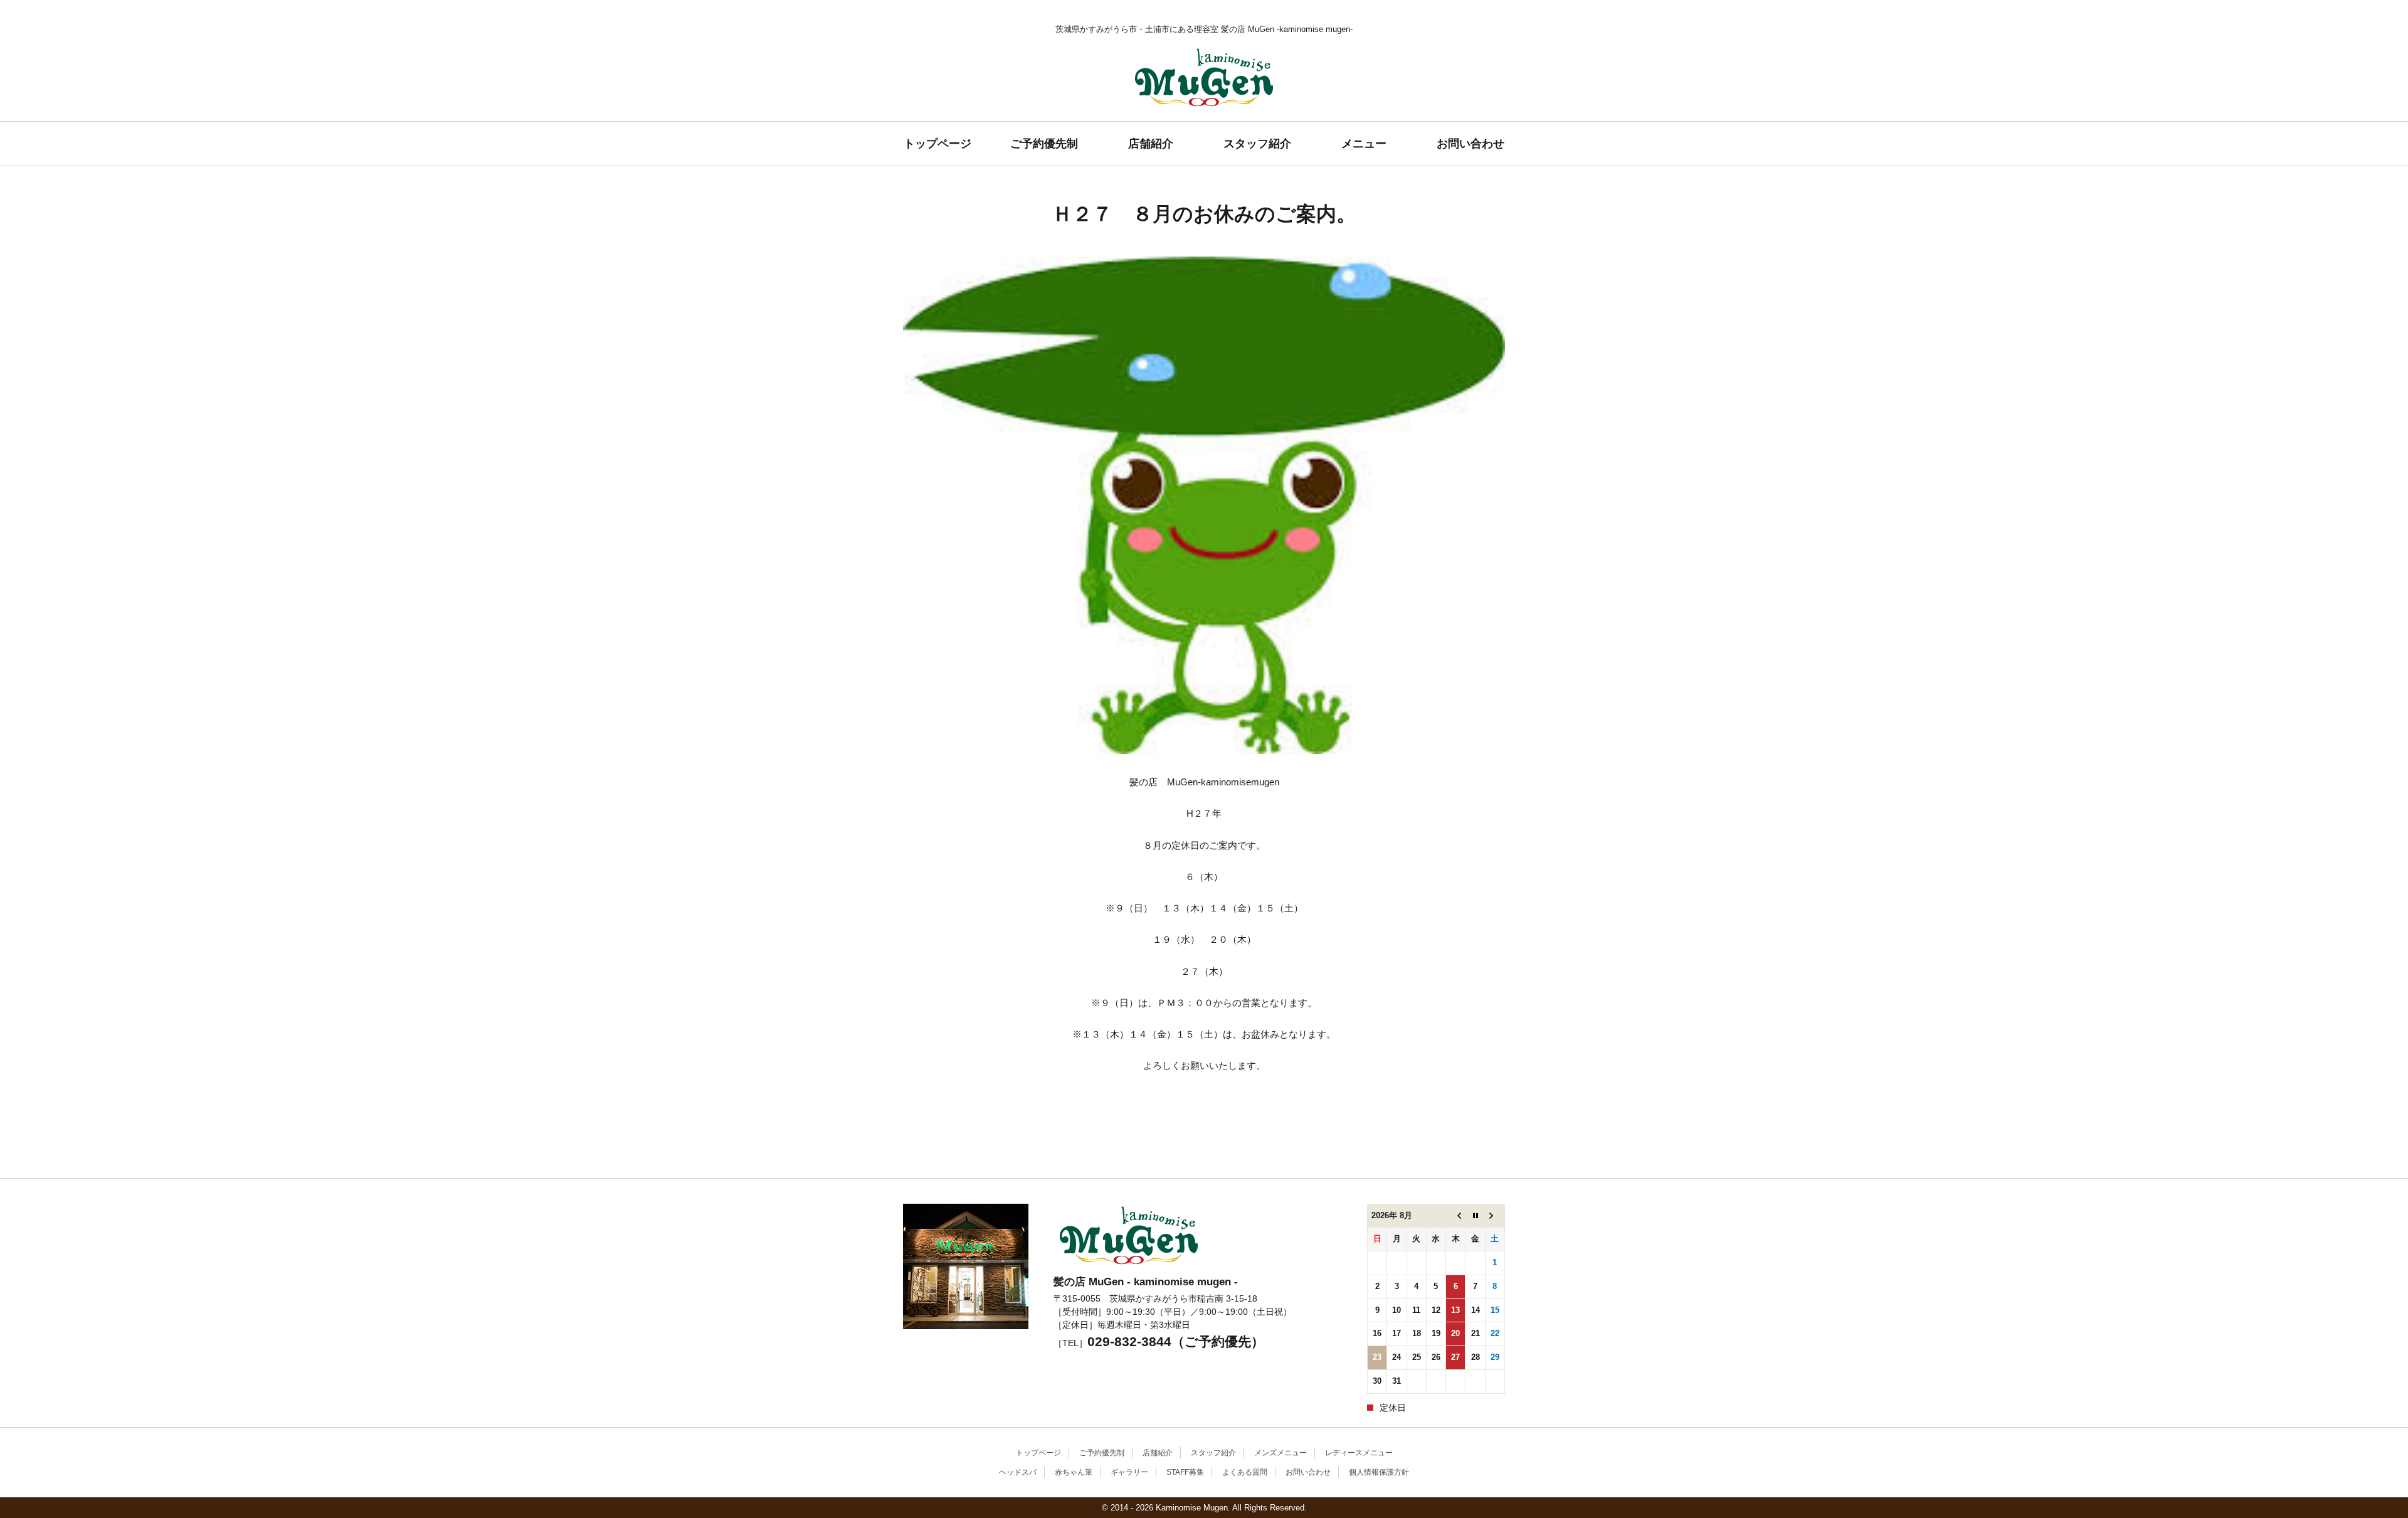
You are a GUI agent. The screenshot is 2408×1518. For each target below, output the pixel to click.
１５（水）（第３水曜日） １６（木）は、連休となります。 (923, 1159)
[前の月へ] (1456, 1215)
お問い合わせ (1471, 144)
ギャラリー (1129, 1472)
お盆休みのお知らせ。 (1486, 1152)
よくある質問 (1245, 1472)
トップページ (937, 144)
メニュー (1364, 144)
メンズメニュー (1281, 1453)
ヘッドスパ (1018, 1472)
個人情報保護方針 (1379, 1472)
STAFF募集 (1185, 1472)
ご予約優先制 (1044, 144)
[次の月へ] (1495, 1215)
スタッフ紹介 (1257, 144)
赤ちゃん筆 (1074, 1472)
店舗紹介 (1151, 144)
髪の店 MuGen (1204, 121)
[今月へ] (1475, 1215)
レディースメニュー (1359, 1453)
